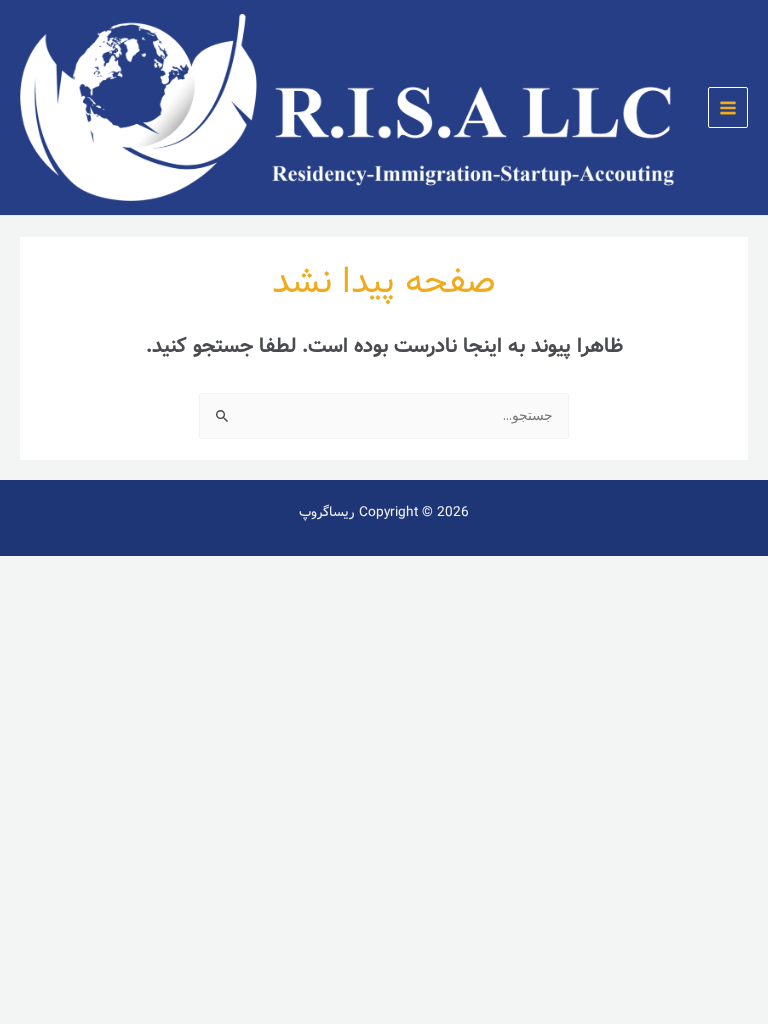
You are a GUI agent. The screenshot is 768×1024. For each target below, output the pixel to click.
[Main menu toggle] (728, 107)
